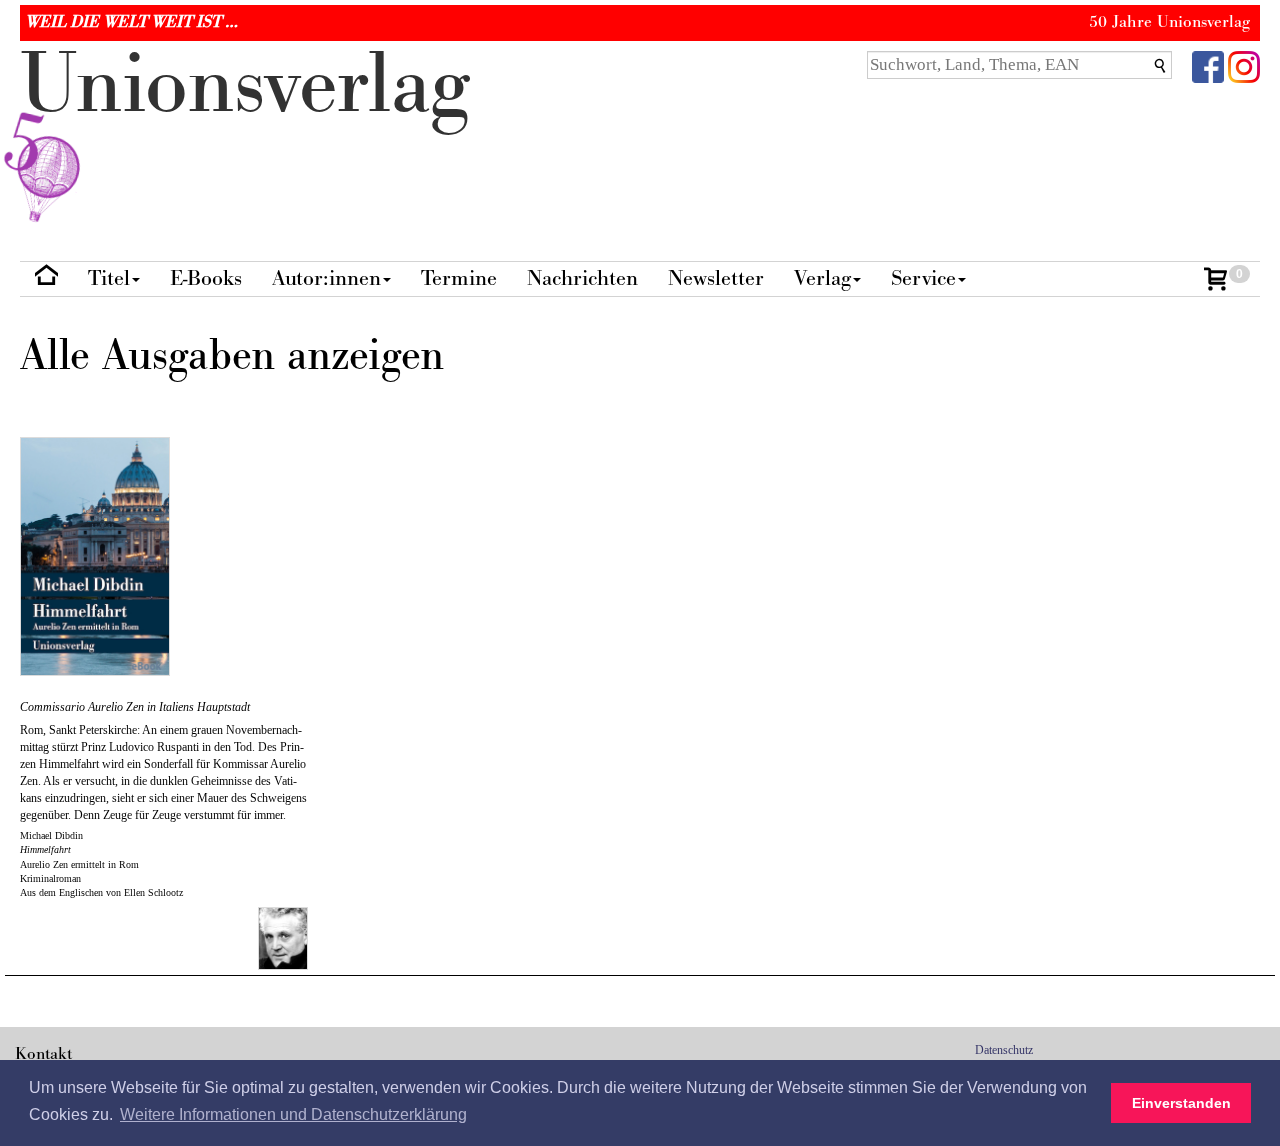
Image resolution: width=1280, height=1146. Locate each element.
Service (923, 278)
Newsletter (716, 278)
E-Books (206, 278)
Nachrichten (582, 278)
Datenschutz (1004, 1050)
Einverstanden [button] (1181, 1103)
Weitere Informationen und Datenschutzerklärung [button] (293, 1114)
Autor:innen (326, 278)
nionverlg (245, 85)
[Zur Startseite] (46, 279)
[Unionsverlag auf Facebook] (1208, 65)
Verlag (822, 278)
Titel (109, 278)
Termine (459, 278)
